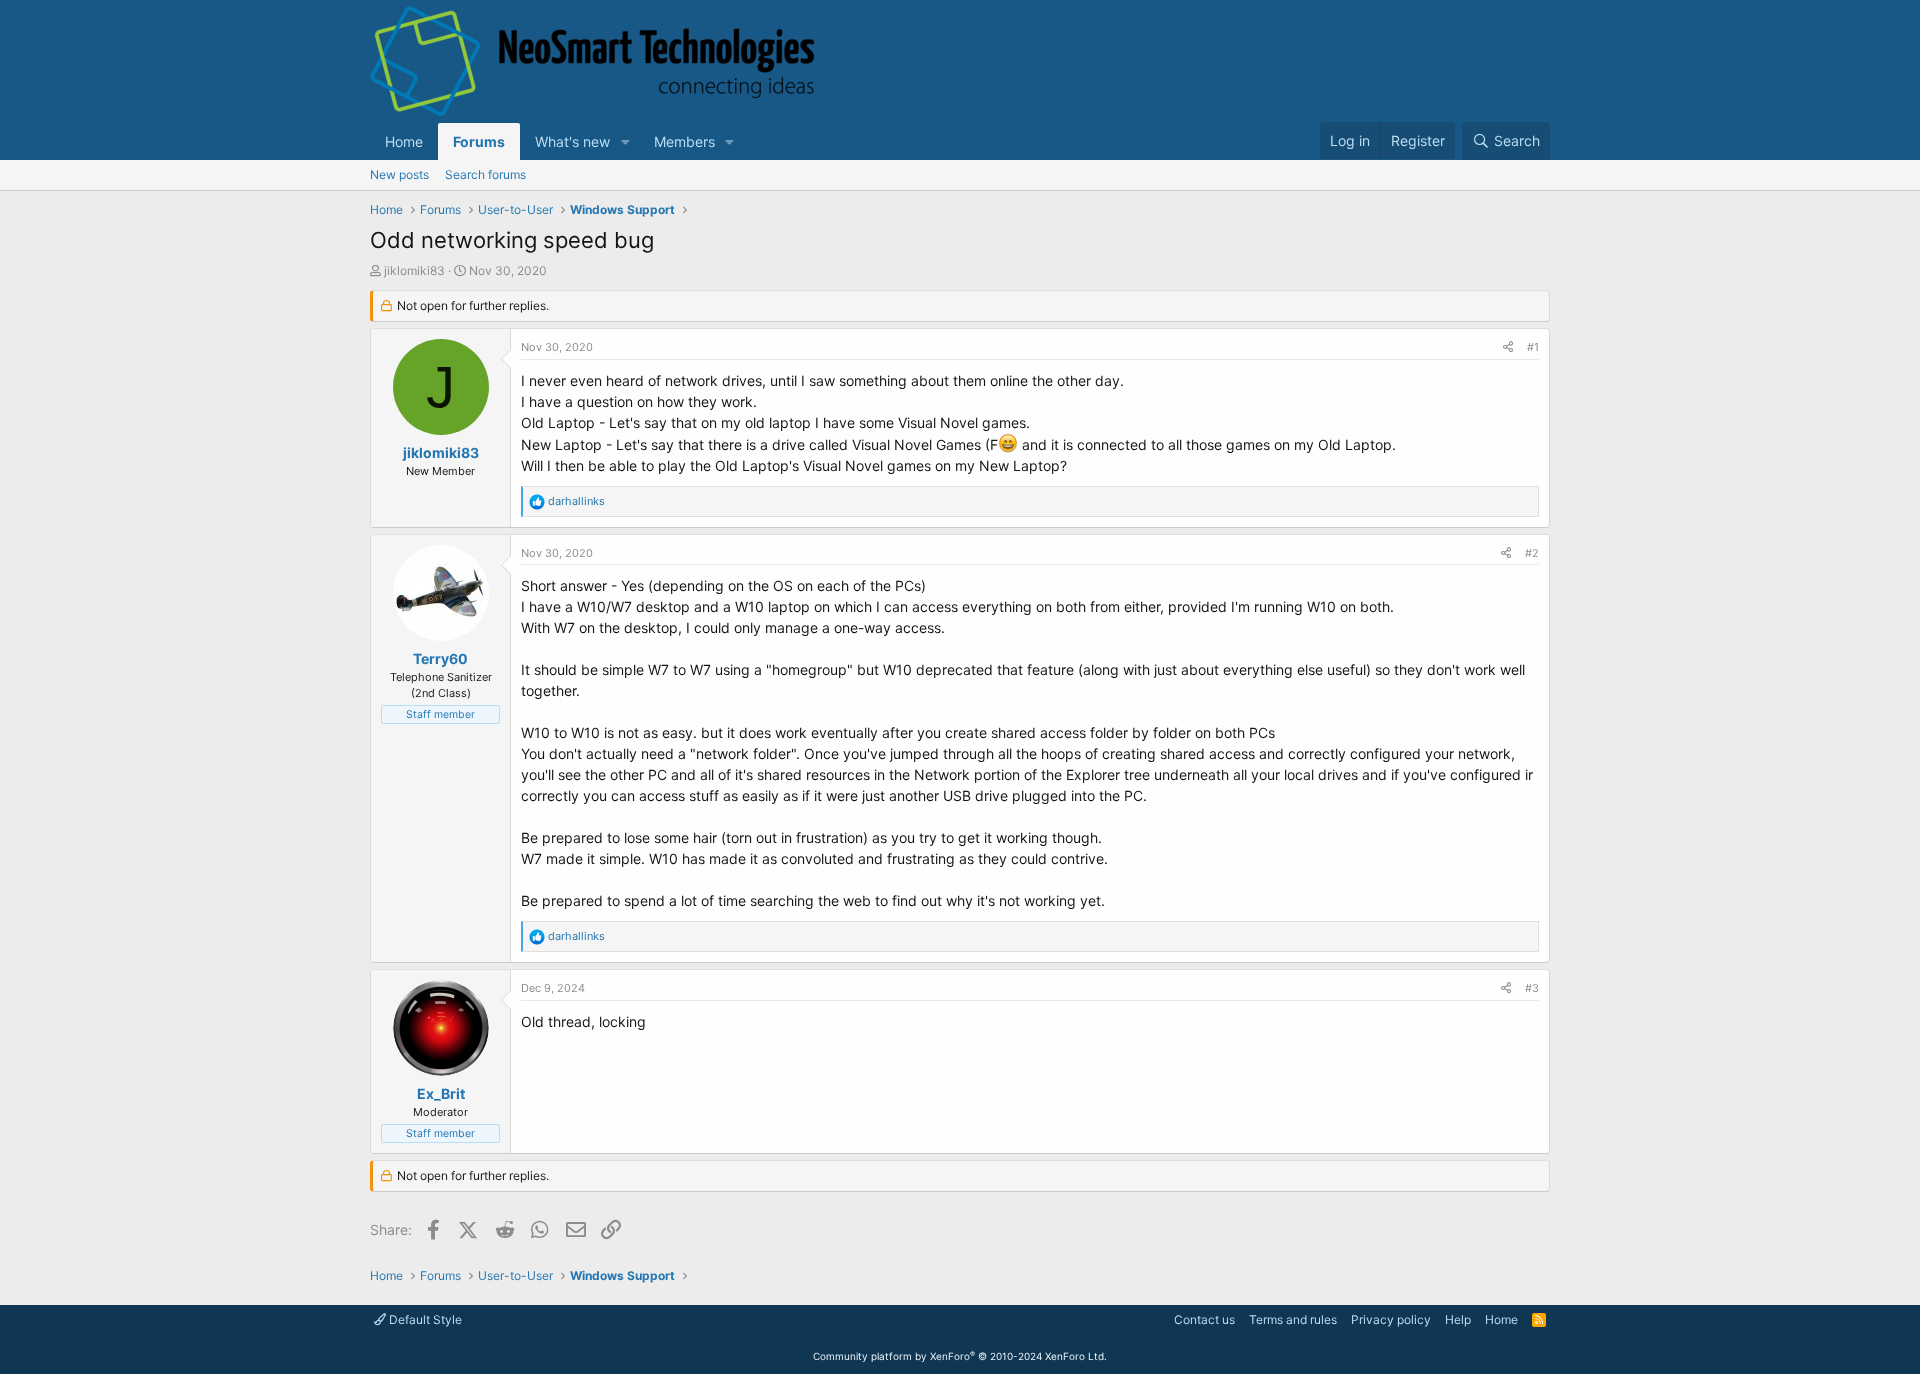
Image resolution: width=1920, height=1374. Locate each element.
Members (684, 141)
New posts (399, 174)
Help (1458, 1319)
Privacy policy (1391, 1319)
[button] (625, 141)
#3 (1532, 988)
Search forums (485, 174)
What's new (572, 141)
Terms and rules (1293, 1319)
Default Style (424, 1319)
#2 (1532, 553)
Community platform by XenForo (960, 1356)
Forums (479, 141)
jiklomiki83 (414, 270)
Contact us (1204, 1319)
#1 (1533, 347)
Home (404, 141)
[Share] (1508, 347)
